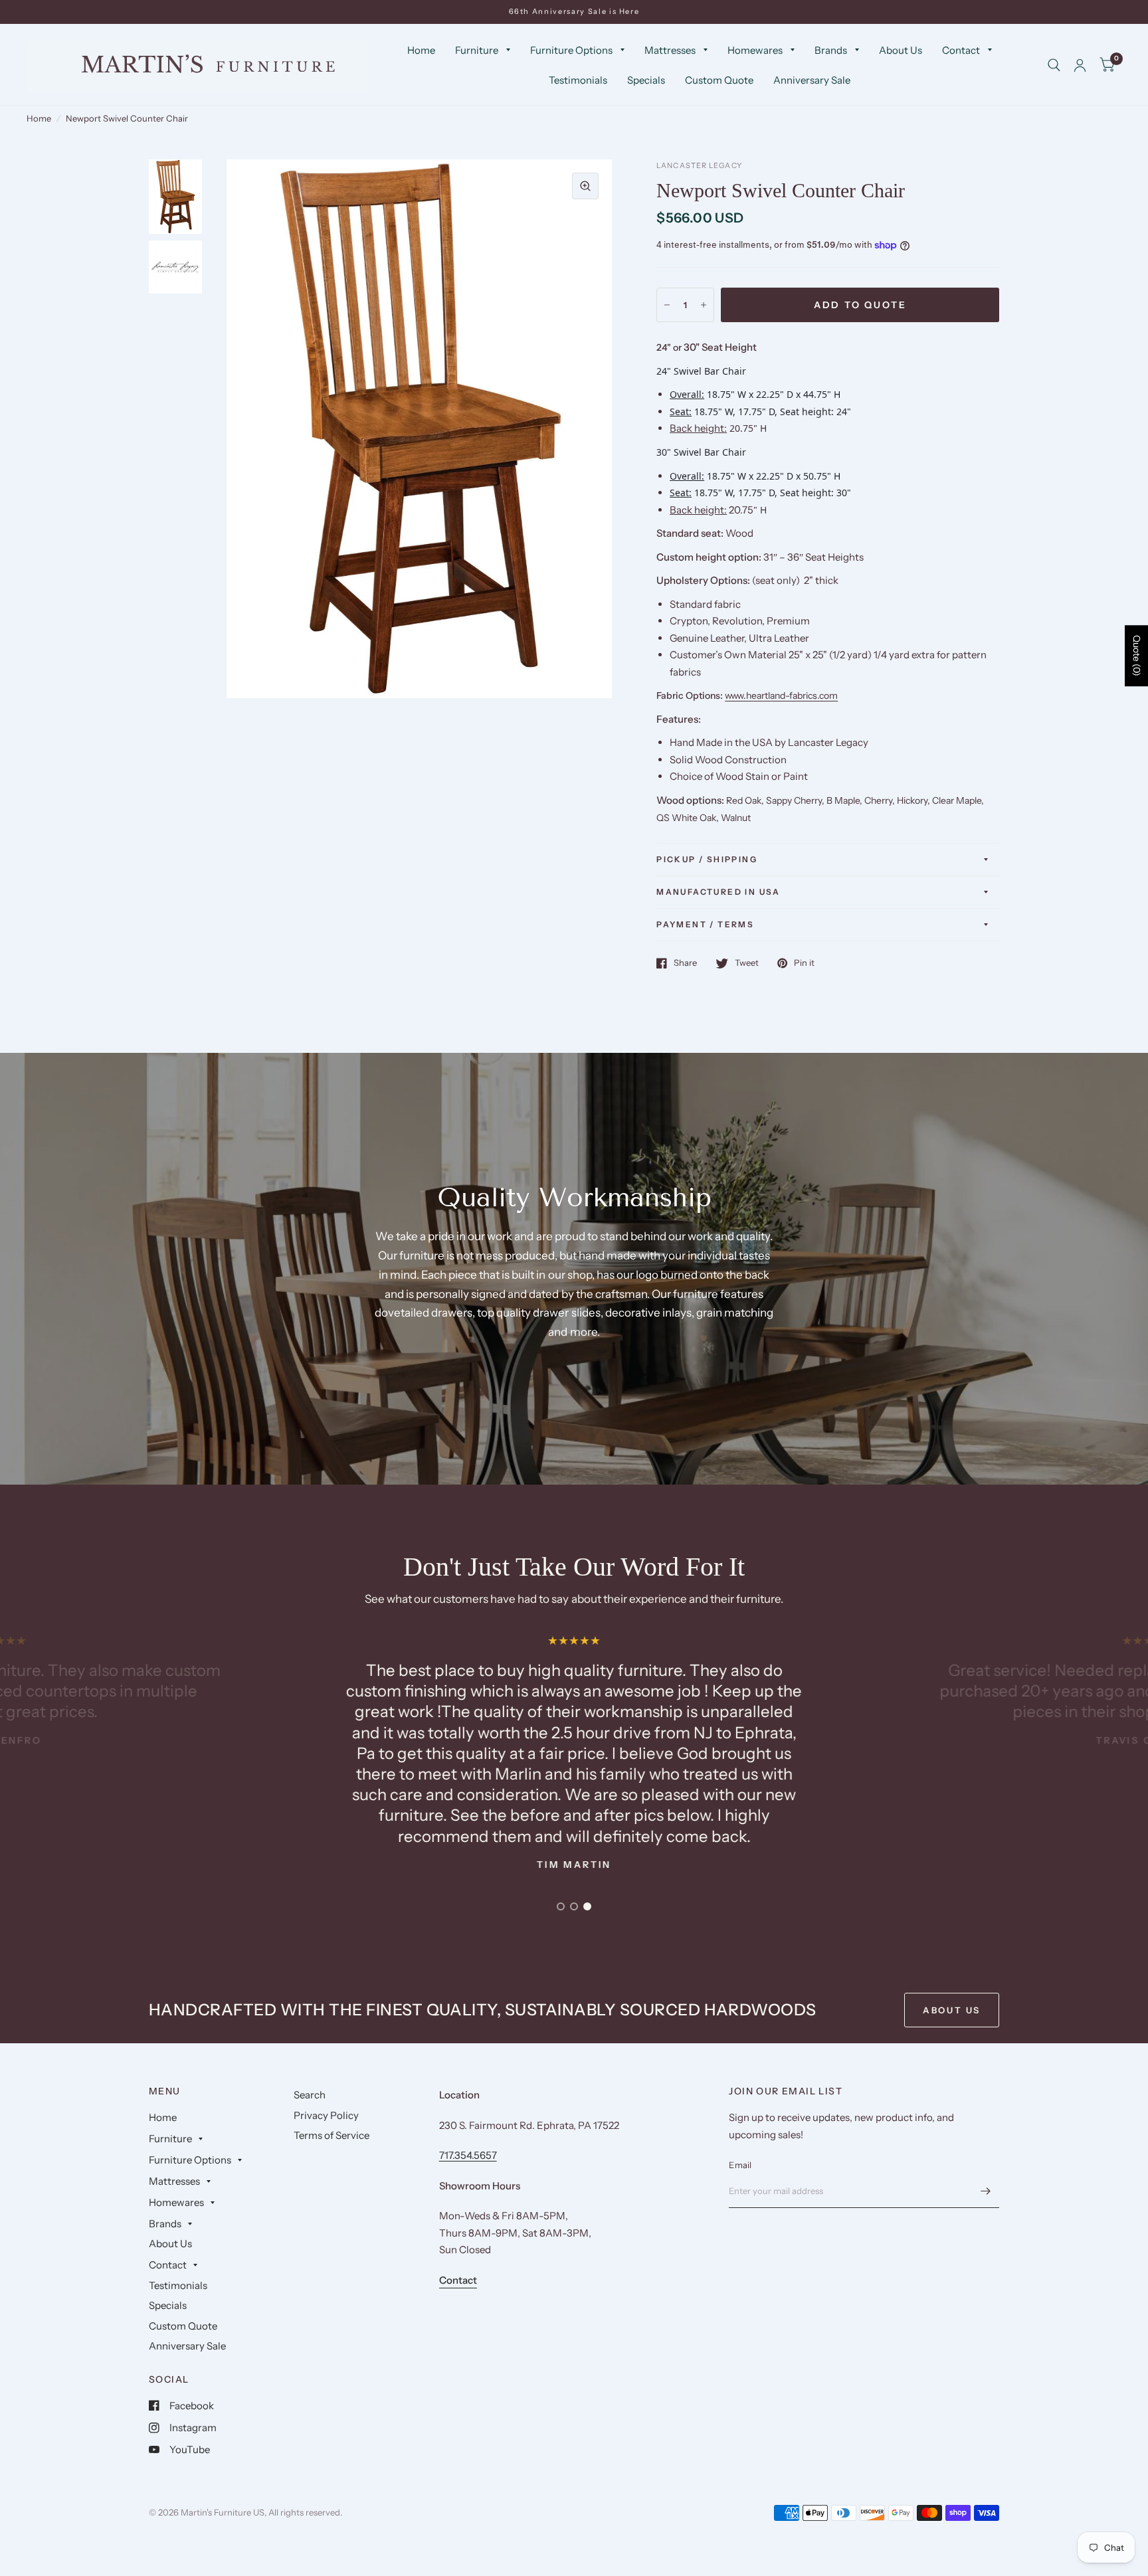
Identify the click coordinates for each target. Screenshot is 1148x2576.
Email (740, 2165)
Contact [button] (458, 2280)
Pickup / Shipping (707, 859)
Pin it (804, 963)
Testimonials (578, 80)
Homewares (755, 50)
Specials (646, 80)
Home (421, 50)
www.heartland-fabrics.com (781, 695)
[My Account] (1080, 65)
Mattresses (670, 50)
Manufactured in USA (718, 892)
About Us (901, 50)
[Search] (1054, 65)
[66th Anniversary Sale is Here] (574, 12)
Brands (831, 50)
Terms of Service (332, 2135)
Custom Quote (719, 80)
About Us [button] (952, 2010)
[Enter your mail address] (986, 2191)
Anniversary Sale (812, 80)
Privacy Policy (326, 2115)
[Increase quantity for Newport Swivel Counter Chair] (704, 305)
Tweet (747, 963)
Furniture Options (571, 50)
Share (685, 963)
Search (310, 2095)
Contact (961, 50)
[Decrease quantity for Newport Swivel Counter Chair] (667, 305)
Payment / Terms (705, 924)
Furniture (477, 50)
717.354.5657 (468, 2155)
